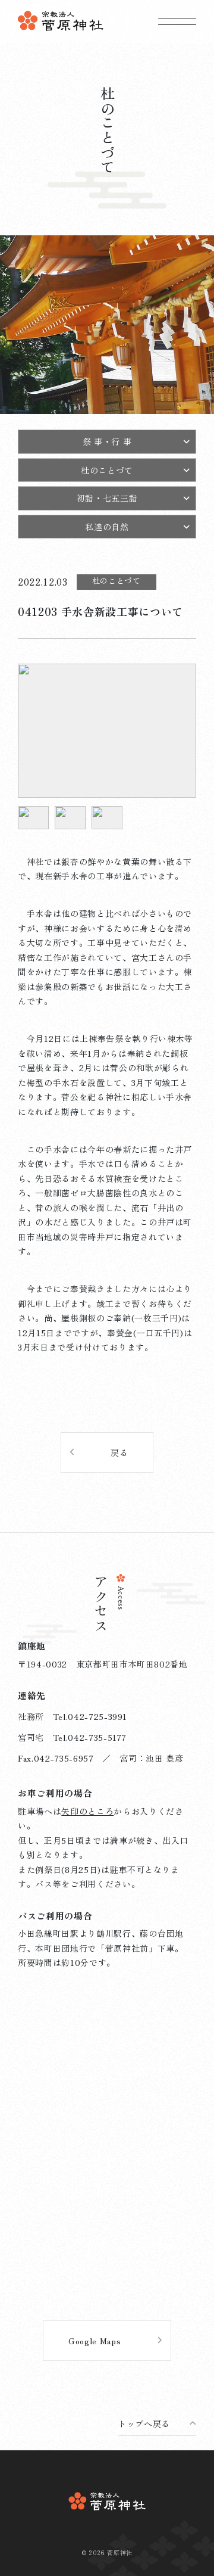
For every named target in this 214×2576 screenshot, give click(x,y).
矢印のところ (87, 1811)
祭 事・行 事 (107, 441)
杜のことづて (107, 470)
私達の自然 (107, 527)
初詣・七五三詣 (107, 498)
